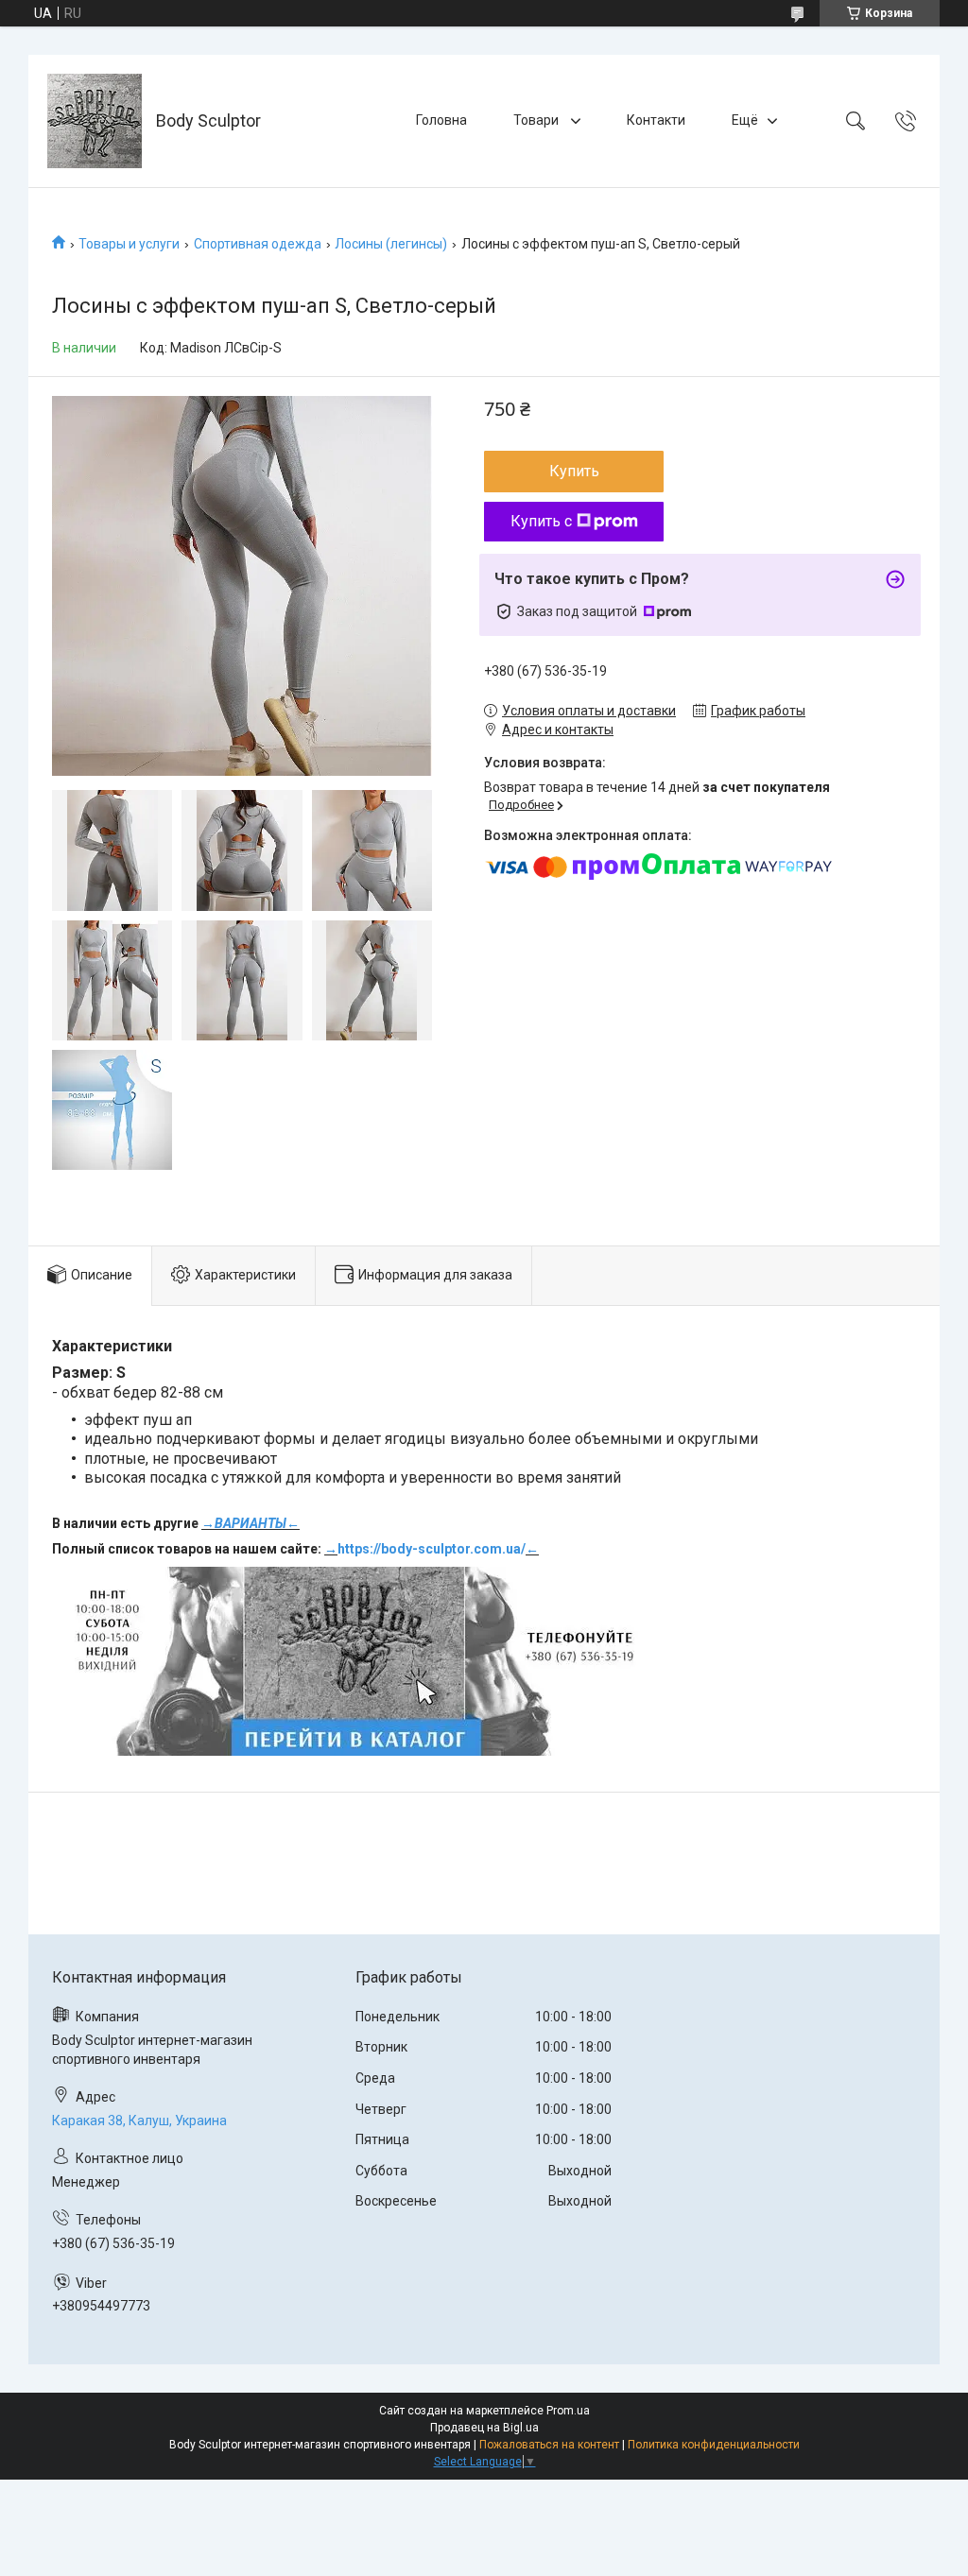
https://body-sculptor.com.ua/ (432, 1549)
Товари (537, 120)
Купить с (541, 521)
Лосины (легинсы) (391, 244)
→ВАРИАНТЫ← (251, 1523)
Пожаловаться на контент (549, 2445)
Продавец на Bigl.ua (484, 2428)
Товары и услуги (129, 244)
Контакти (656, 120)
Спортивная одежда (258, 244)
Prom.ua (568, 2411)
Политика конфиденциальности (714, 2445)
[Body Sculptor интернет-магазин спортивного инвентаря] (95, 121)
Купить (574, 471)
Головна (441, 120)
